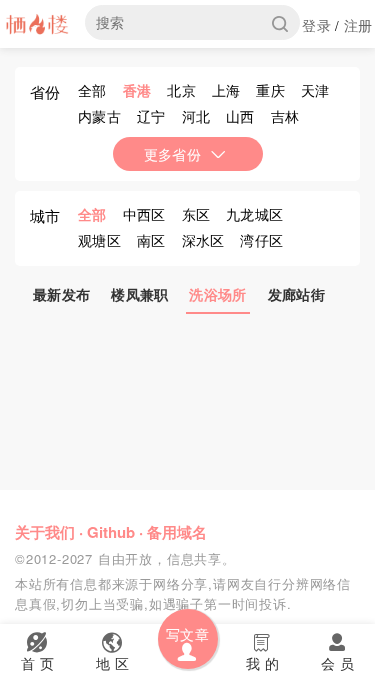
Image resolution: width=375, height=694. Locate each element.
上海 (226, 90)
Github (111, 532)
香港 (137, 90)
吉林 (285, 116)
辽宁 (151, 116)
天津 (315, 90)
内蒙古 (99, 116)
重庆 (270, 90)
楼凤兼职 (139, 294)
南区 (151, 240)
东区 (196, 214)
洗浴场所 (217, 294)
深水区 (203, 240)
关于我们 (45, 532)
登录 (316, 25)
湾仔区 (261, 240)
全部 (92, 90)
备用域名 (177, 532)
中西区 (144, 214)
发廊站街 (296, 294)
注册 (358, 25)
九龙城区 (254, 214)
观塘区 (99, 240)
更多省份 (172, 154)
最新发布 (61, 294)
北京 (181, 90)
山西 (240, 116)
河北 (196, 116)
